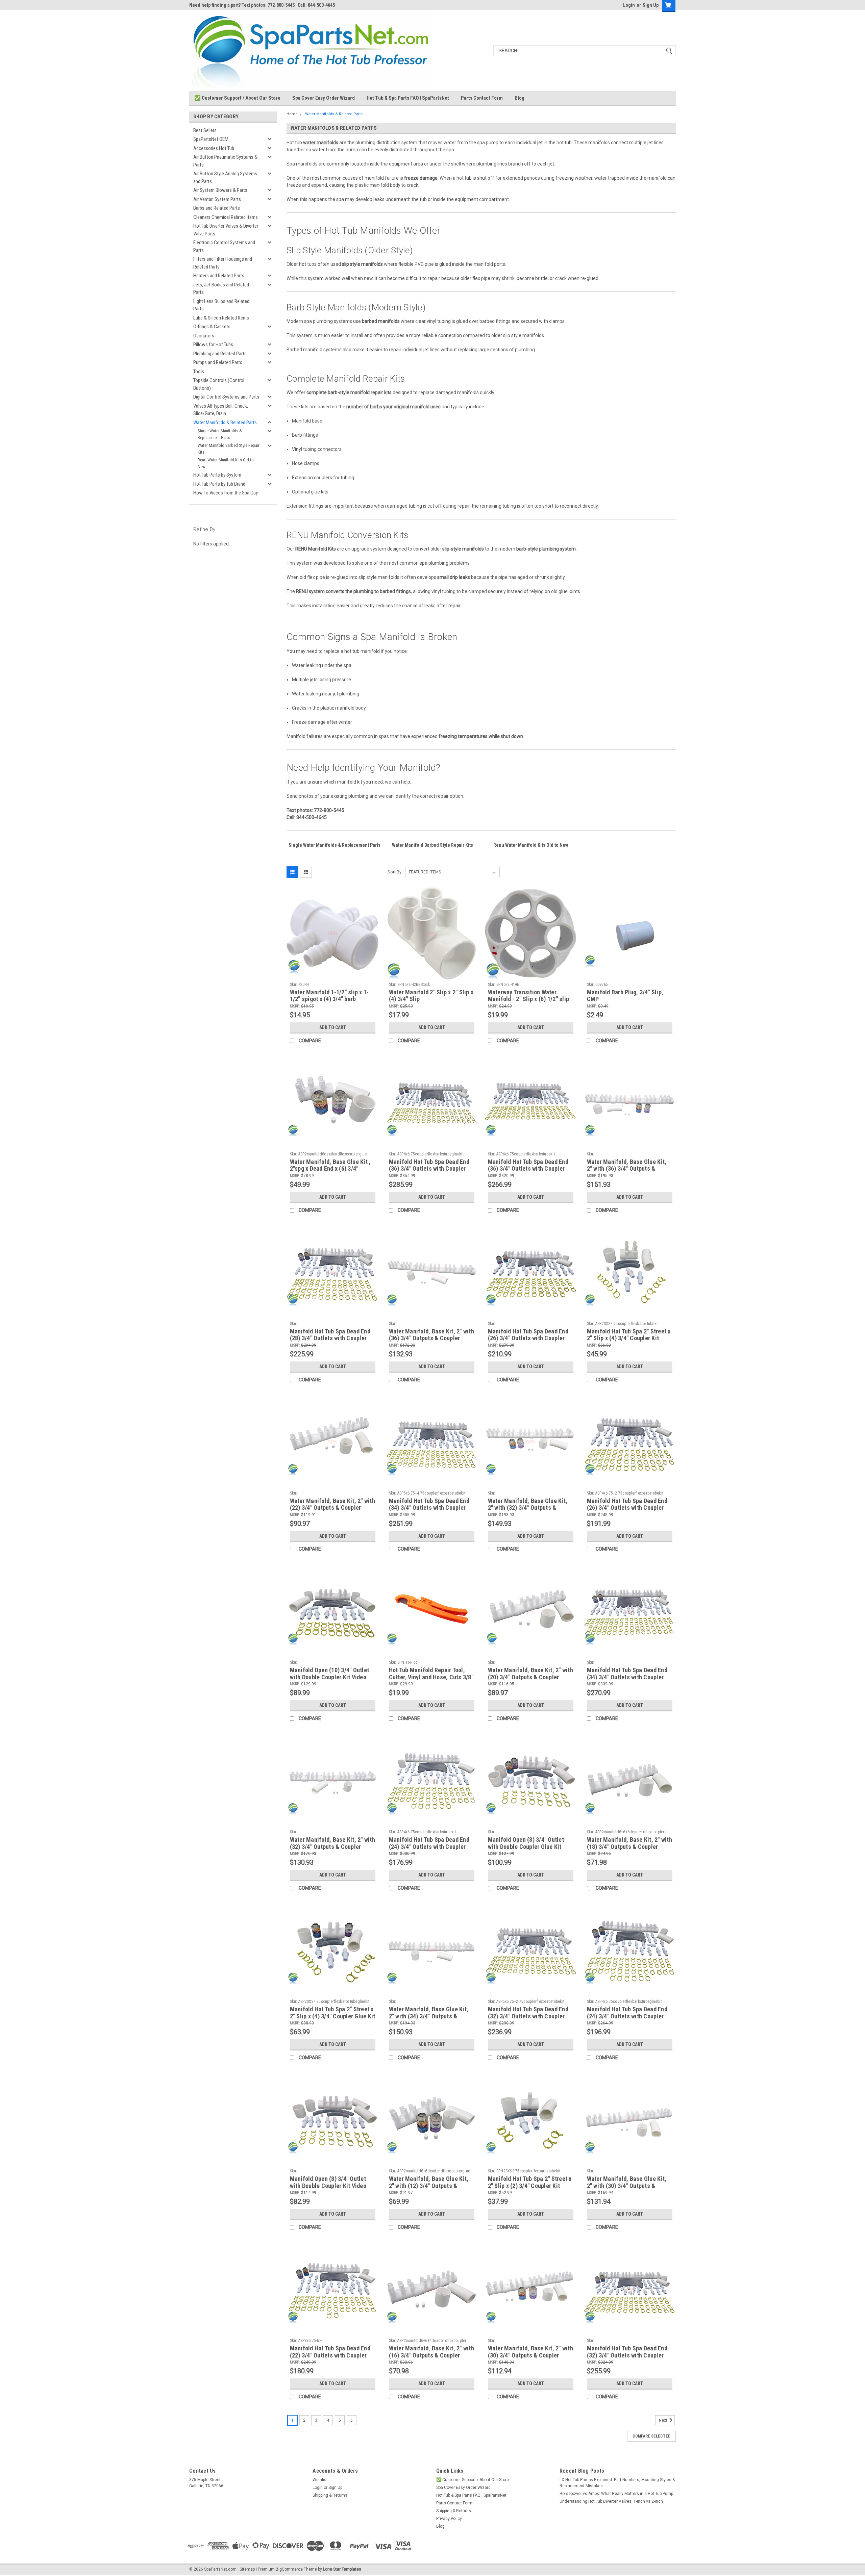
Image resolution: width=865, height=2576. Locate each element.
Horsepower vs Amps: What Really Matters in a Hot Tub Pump (616, 2494)
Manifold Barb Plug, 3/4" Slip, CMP (625, 996)
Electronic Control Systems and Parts (224, 246)
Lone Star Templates (342, 2569)
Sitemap (247, 2569)
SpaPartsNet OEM (211, 139)
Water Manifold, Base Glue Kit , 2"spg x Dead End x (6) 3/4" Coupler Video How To (330, 1169)
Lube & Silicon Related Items (221, 318)
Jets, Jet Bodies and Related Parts (221, 289)
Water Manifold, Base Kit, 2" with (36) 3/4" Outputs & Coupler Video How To (431, 1338)
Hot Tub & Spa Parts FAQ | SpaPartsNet (408, 98)
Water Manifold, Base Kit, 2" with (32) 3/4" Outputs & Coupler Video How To (332, 1847)
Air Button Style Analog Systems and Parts (225, 177)
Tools (199, 372)
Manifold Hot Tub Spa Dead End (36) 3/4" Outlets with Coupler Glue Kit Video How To (429, 1169)
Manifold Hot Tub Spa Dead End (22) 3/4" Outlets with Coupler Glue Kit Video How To (330, 2355)
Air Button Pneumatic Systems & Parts (225, 161)
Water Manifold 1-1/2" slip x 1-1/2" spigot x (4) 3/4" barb (329, 996)
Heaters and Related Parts (219, 276)
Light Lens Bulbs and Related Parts (221, 305)
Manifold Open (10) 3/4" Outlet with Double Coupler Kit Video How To (330, 1677)
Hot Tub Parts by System (217, 475)
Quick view (332, 974)
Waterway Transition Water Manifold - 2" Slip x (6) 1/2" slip (529, 996)
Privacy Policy (449, 2519)
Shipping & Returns (330, 2495)
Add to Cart (333, 1027)
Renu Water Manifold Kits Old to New (226, 463)
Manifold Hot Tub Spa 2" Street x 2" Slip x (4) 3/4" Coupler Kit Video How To (629, 1338)
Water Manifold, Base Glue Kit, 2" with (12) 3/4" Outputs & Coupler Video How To (429, 2186)
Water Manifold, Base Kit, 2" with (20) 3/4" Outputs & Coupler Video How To (530, 1677)
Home (292, 114)
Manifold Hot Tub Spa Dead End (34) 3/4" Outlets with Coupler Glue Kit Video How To (627, 1677)
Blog (520, 98)
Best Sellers (205, 130)
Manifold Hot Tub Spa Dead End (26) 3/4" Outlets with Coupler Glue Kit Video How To (528, 1338)
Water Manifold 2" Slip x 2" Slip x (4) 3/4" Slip (431, 996)
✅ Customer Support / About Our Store (237, 98)
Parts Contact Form (482, 98)
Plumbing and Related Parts (220, 354)
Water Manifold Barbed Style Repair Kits (229, 449)
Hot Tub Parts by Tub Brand (219, 484)
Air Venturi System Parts (217, 199)
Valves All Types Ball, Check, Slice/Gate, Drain (221, 410)
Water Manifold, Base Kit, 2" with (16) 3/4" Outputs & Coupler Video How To (431, 2355)
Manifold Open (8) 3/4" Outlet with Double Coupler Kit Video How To (328, 2186)
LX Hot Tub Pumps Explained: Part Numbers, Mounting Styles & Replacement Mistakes (617, 2483)
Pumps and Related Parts (218, 362)
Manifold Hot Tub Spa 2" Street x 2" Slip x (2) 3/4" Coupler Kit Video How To (530, 2186)
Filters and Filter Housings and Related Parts (223, 263)
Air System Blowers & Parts (220, 190)
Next (664, 2421)
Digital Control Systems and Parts (226, 397)
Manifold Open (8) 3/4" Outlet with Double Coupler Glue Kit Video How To (526, 1847)
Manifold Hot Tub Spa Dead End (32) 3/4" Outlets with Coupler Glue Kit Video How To (627, 2355)
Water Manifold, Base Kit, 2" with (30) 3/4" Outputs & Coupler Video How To (530, 2355)
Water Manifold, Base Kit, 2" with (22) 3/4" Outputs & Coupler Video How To (332, 1508)
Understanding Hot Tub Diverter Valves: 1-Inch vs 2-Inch (611, 2501)
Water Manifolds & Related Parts (225, 423)
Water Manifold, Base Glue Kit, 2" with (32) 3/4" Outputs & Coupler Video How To (528, 1508)
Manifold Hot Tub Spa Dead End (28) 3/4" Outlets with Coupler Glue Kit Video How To (330, 1338)
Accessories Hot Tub (214, 148)
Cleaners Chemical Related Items (226, 217)
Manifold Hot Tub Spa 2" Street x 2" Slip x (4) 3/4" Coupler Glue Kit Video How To (333, 2016)
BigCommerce (289, 2569)
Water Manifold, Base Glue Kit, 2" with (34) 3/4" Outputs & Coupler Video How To (429, 2016)
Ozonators (204, 336)
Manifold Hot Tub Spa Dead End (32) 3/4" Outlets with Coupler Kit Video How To (528, 2016)
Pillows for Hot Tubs (213, 345)
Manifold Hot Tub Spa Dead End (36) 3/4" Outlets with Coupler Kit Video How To (528, 1169)
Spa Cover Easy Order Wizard (324, 98)
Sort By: (395, 872)
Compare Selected (651, 2436)
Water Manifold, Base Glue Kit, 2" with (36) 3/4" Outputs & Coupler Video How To (627, 1169)
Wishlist (320, 2480)
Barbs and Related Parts (217, 208)
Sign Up (651, 5)
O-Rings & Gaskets (212, 327)
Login (629, 5)
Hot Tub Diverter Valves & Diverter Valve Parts (226, 230)
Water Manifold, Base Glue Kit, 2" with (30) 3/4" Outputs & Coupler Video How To (627, 2186)
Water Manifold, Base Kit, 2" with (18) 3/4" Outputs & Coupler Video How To (629, 1847)
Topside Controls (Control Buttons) (219, 384)
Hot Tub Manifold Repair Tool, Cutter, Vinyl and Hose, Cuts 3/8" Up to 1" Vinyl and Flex (431, 1677)
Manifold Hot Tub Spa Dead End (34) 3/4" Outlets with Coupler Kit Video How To (429, 1508)
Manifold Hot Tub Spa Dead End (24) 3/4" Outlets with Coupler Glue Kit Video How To (627, 2016)
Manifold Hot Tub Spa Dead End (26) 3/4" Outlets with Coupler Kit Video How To (627, 1508)
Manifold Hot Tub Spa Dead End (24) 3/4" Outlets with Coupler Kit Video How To (429, 1847)
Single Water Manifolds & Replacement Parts (220, 434)
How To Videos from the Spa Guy (226, 493)
